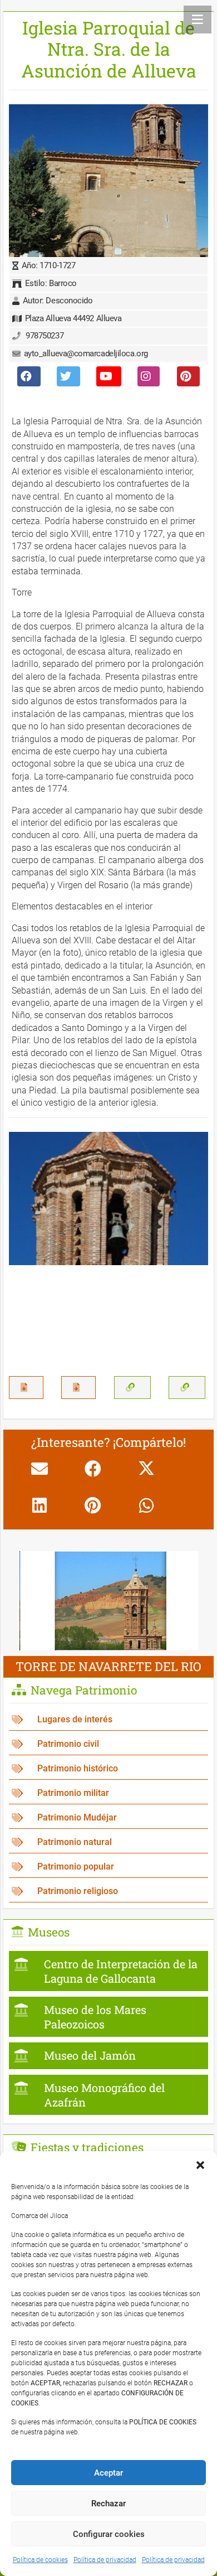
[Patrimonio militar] (108, 1793)
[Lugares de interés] (108, 1720)
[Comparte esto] (93, 1469)
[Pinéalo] (93, 1505)
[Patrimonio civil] (108, 1744)
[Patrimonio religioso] (108, 1892)
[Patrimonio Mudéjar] (108, 1818)
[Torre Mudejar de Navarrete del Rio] (109, 1559)
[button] (200, 2165)
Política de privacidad (105, 2560)
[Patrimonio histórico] (108, 1769)
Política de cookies (40, 2560)
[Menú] (198, 20)
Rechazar (108, 2504)
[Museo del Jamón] (108, 2056)
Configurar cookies (109, 2534)
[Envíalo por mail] (40, 1469)
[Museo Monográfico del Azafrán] (108, 2095)
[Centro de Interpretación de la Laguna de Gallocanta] (108, 1971)
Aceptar (108, 2473)
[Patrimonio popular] (108, 1867)
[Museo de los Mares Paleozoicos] (108, 2017)
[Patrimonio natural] (108, 1843)
